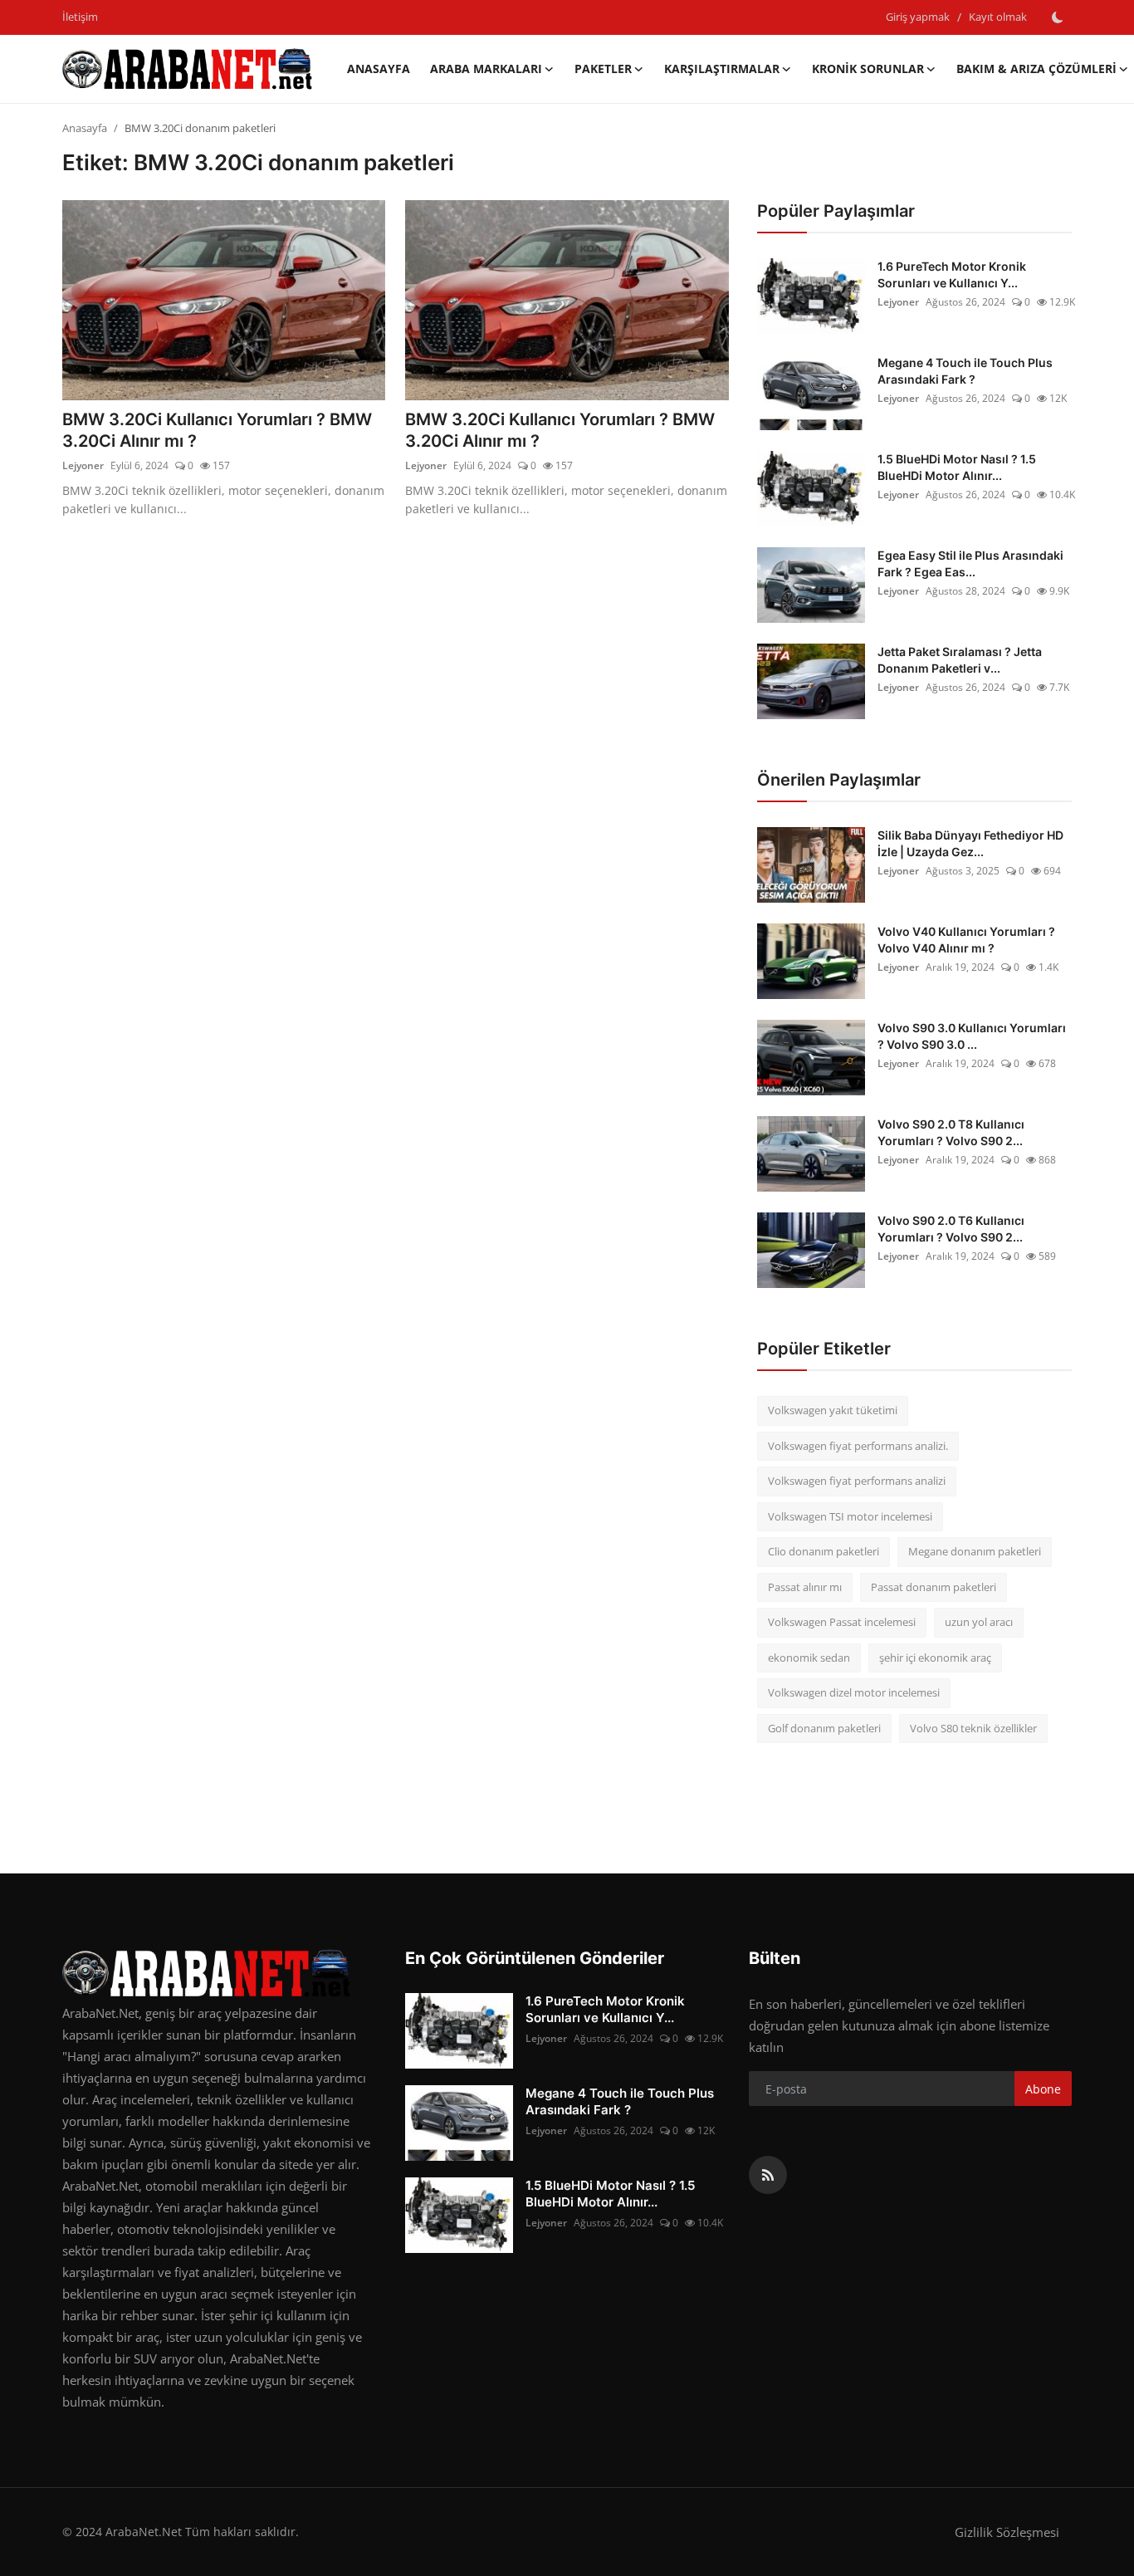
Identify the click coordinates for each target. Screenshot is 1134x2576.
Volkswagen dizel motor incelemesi (854, 1692)
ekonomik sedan (809, 1658)
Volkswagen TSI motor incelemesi (850, 1516)
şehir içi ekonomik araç (935, 1658)
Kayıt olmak (998, 17)
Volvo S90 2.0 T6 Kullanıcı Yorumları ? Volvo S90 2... (951, 1229)
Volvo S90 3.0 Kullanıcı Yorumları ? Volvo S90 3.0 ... (972, 1036)
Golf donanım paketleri (824, 1728)
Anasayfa (379, 69)
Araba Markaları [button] (486, 69)
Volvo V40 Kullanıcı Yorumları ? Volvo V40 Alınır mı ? (966, 940)
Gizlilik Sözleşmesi (1007, 2532)
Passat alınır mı (805, 1587)
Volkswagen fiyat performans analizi (857, 1481)
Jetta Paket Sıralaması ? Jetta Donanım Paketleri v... (960, 660)
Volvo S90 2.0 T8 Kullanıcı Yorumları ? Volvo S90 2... (951, 1132)
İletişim (80, 17)
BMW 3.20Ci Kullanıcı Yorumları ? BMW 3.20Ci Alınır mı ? (217, 430)
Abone (1043, 2089)
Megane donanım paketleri (975, 1551)
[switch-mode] (1058, 17)
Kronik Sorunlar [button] (868, 69)
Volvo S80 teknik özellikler (973, 1728)
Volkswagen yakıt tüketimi (833, 1410)
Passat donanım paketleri (934, 1587)
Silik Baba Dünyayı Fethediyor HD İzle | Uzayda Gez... (970, 843)
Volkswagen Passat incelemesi (842, 1622)
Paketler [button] (603, 69)
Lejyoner (83, 465)
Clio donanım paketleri (824, 1551)
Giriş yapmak (918, 17)
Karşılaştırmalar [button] (722, 69)
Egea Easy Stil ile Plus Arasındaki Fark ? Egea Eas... (970, 563)
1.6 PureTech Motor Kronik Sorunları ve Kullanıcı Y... (952, 274)
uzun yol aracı (979, 1622)
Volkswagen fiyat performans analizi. (858, 1446)
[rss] (768, 2175)
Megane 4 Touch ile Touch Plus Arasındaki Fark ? (965, 371)
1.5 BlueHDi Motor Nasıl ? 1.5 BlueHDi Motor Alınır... (957, 467)
